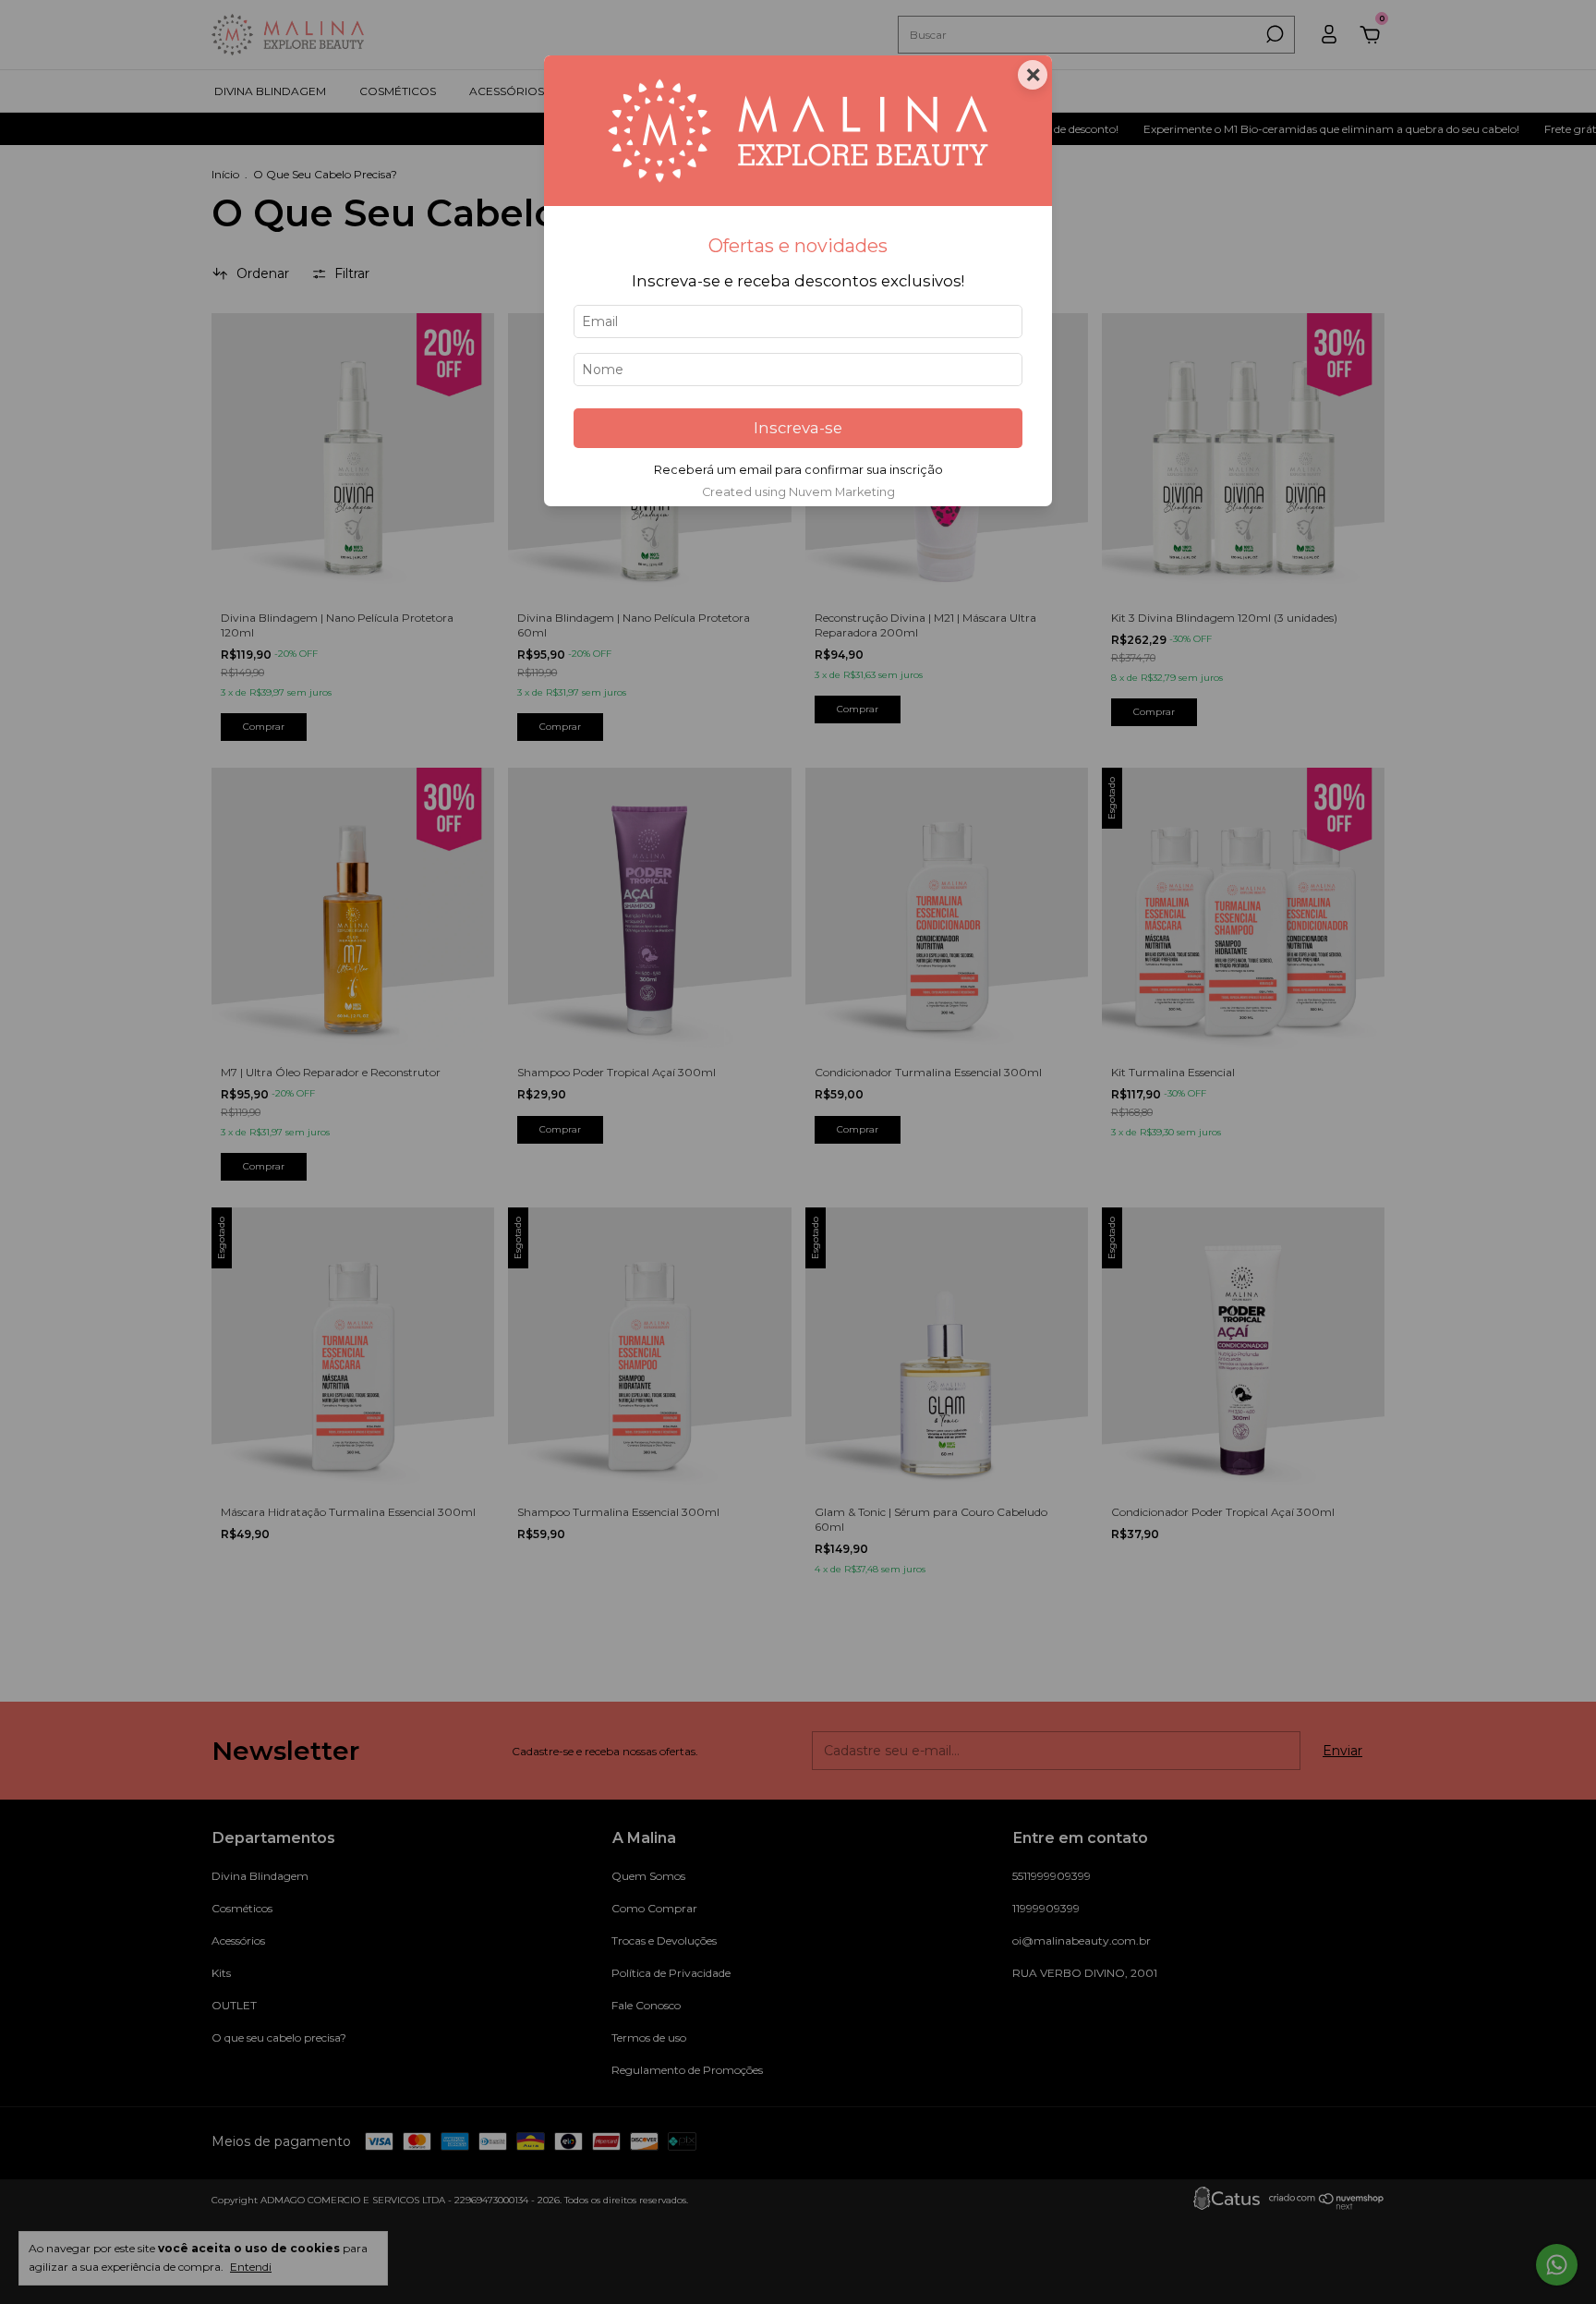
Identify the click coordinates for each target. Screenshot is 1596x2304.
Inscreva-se (798, 428)
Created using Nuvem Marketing (798, 492)
